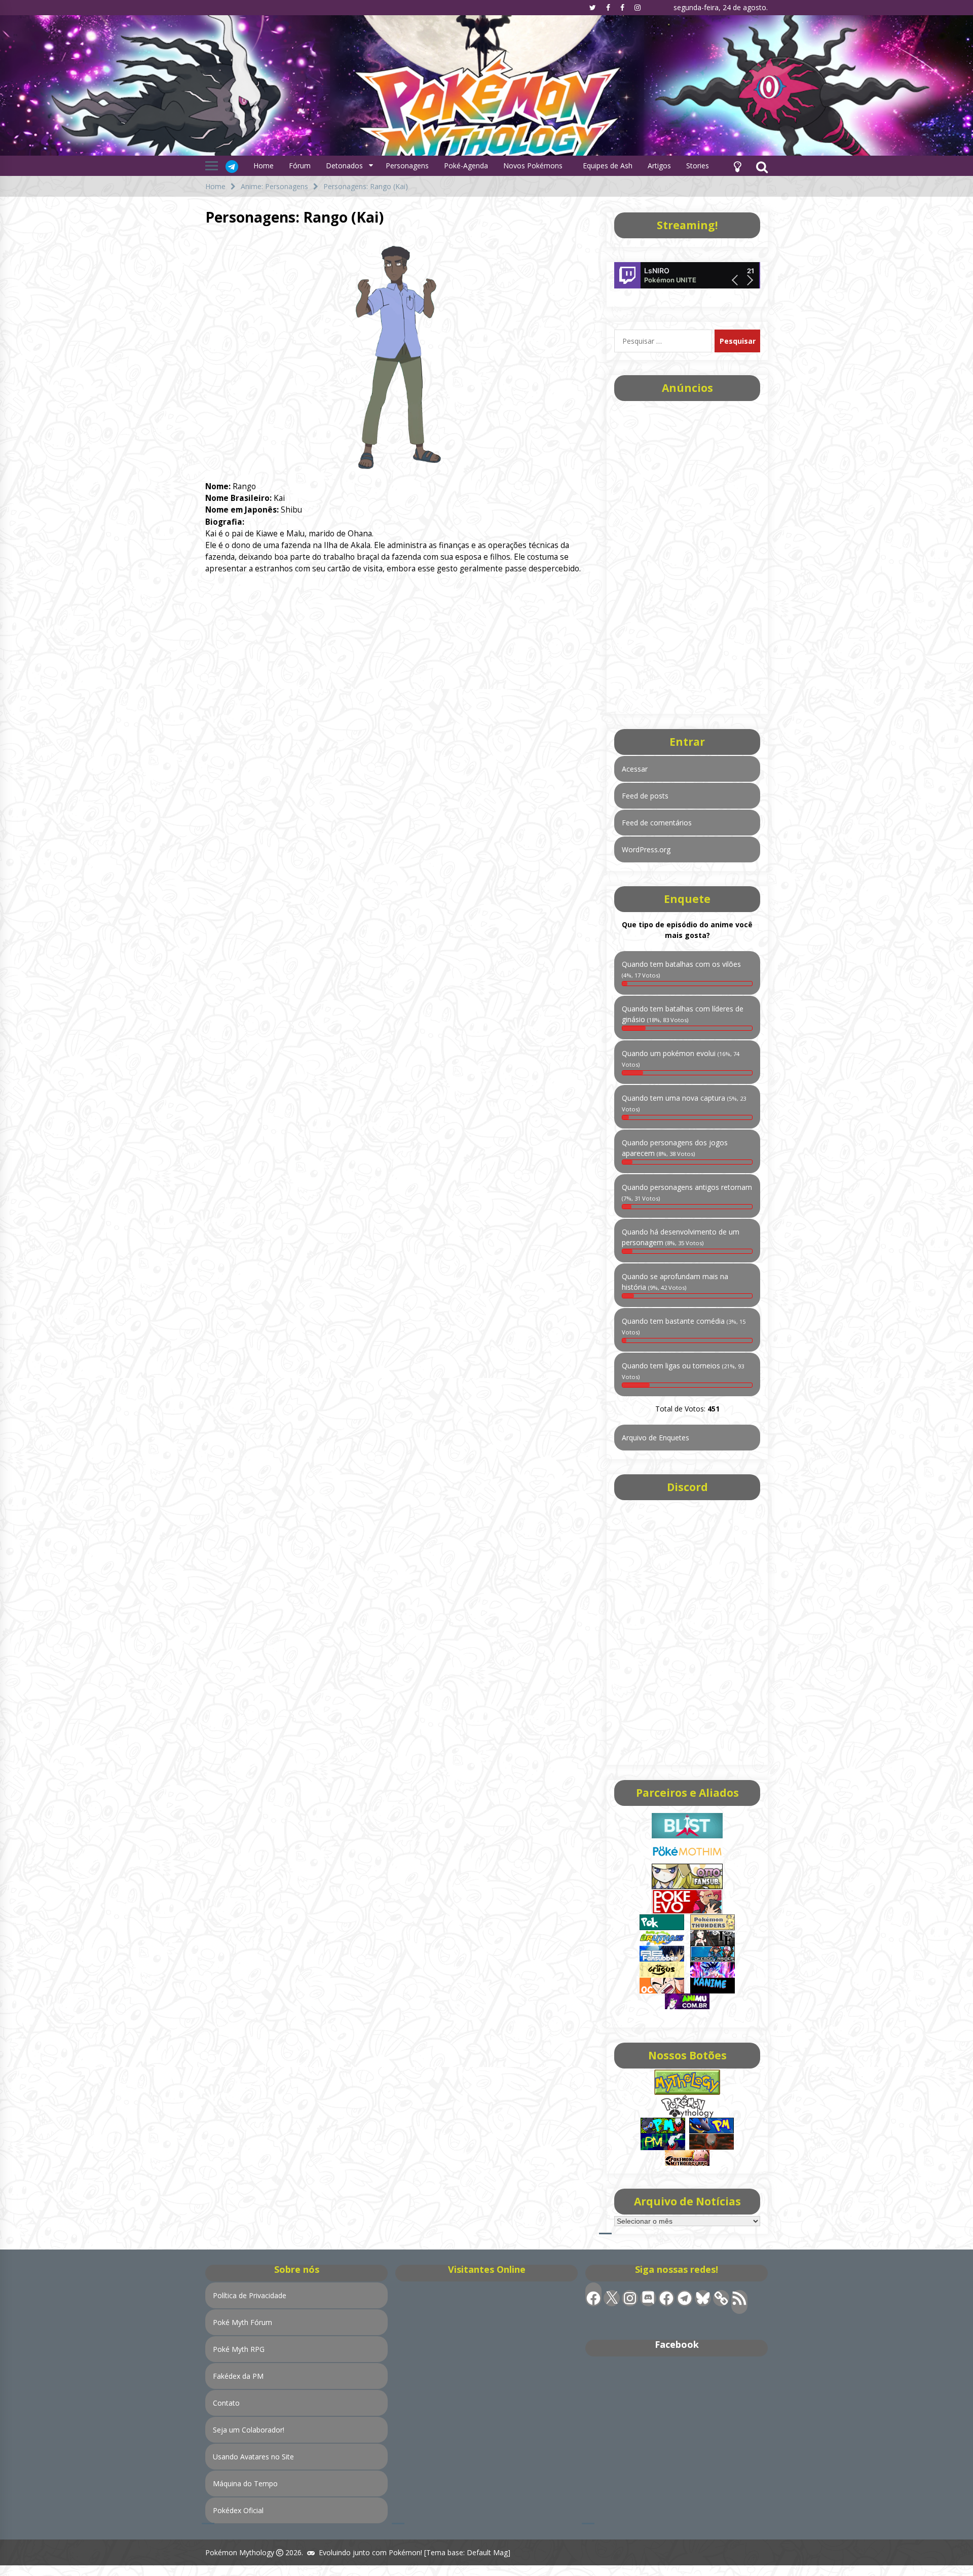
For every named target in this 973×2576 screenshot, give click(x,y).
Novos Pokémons (534, 166)
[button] (737, 166)
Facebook (677, 2344)
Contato (226, 2403)
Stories (698, 166)
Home (264, 166)
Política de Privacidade (250, 2295)
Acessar (635, 769)
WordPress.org (646, 849)
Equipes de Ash (608, 166)
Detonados (344, 166)
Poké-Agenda (466, 166)
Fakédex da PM (238, 2376)
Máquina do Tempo (245, 2483)
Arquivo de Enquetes (656, 1438)
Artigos (659, 166)
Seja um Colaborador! (249, 2430)
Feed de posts (645, 796)
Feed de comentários (657, 823)
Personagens (407, 166)
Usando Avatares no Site (253, 2457)
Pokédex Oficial (238, 2510)
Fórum (300, 166)
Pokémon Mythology (240, 2552)
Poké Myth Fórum (242, 2322)
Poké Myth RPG (239, 2349)
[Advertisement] (687, 554)
